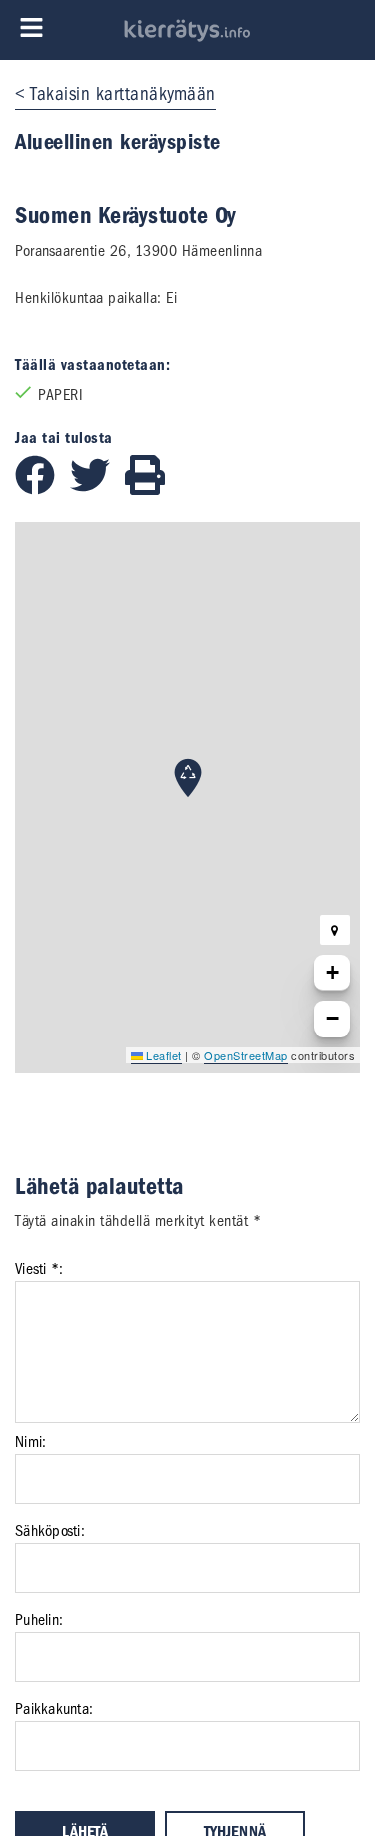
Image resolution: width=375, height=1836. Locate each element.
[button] (188, 778)
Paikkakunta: (54, 1709)
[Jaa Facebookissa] (42, 490)
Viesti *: (39, 1269)
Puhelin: (39, 1620)
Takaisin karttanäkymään (123, 94)
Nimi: (30, 1442)
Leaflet (162, 1055)
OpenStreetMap (246, 1055)
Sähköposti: (50, 1531)
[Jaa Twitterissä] (97, 490)
